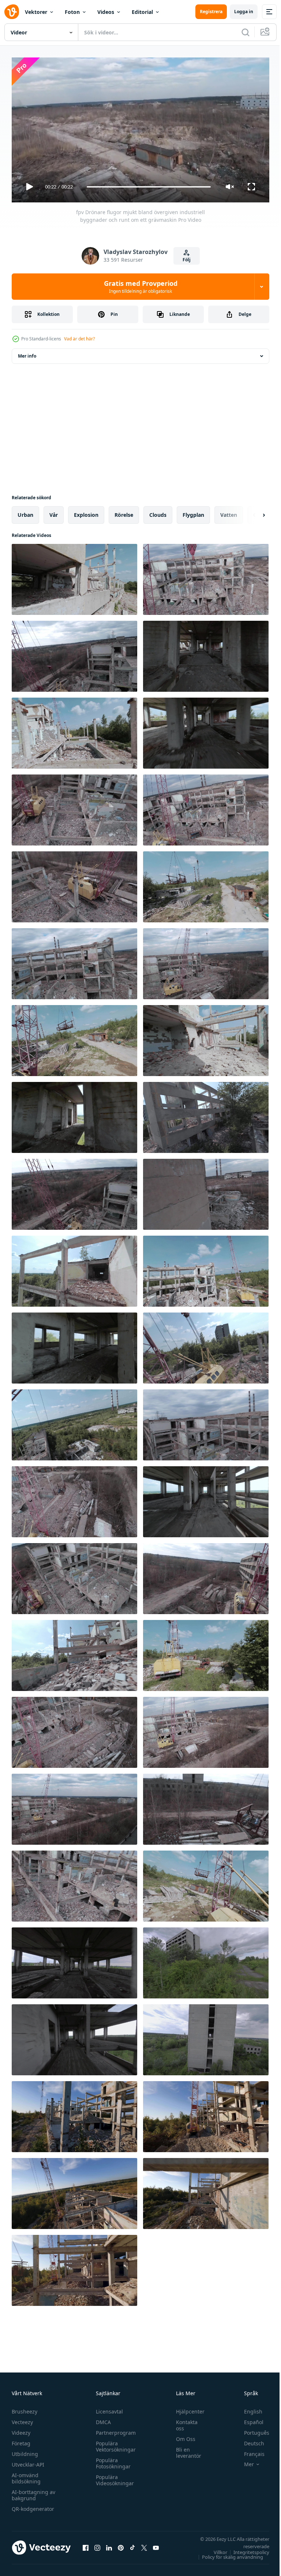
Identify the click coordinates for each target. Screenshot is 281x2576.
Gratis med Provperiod (141, 287)
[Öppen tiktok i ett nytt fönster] (132, 2545)
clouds (158, 512)
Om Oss (182, 2436)
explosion (86, 512)
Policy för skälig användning (227, 2554)
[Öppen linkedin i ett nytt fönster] (109, 2545)
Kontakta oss (183, 2422)
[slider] (149, 187)
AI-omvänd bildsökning (26, 2475)
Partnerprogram (114, 2429)
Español (248, 2419)
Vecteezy (22, 2419)
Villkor (215, 2549)
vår (54, 512)
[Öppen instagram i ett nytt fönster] (97, 2545)
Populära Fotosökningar (111, 2460)
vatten (229, 512)
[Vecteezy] (12, 12)
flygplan (193, 512)
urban (25, 512)
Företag (21, 2440)
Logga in (244, 12)
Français (249, 2451)
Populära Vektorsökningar (114, 2443)
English (248, 2408)
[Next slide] (252, 512)
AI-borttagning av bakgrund (33, 2492)
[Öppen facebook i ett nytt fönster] (86, 2545)
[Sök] (246, 32)
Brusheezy (25, 2408)
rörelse (124, 512)
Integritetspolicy (246, 2549)
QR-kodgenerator (33, 2506)
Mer (243, 2461)
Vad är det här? (79, 339)
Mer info (27, 353)
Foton (72, 12)
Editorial (142, 12)
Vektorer (36, 12)
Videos (106, 12)
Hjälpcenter (187, 2408)
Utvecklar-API (28, 2461)
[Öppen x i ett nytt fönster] (144, 2545)
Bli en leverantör (185, 2449)
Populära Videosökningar (113, 2477)
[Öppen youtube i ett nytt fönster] (156, 2545)
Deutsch (249, 2440)
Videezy (21, 2429)
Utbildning (25, 2451)
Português (251, 2429)
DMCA (102, 2419)
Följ (187, 260)
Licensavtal (108, 2408)
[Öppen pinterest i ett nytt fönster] (121, 2545)
